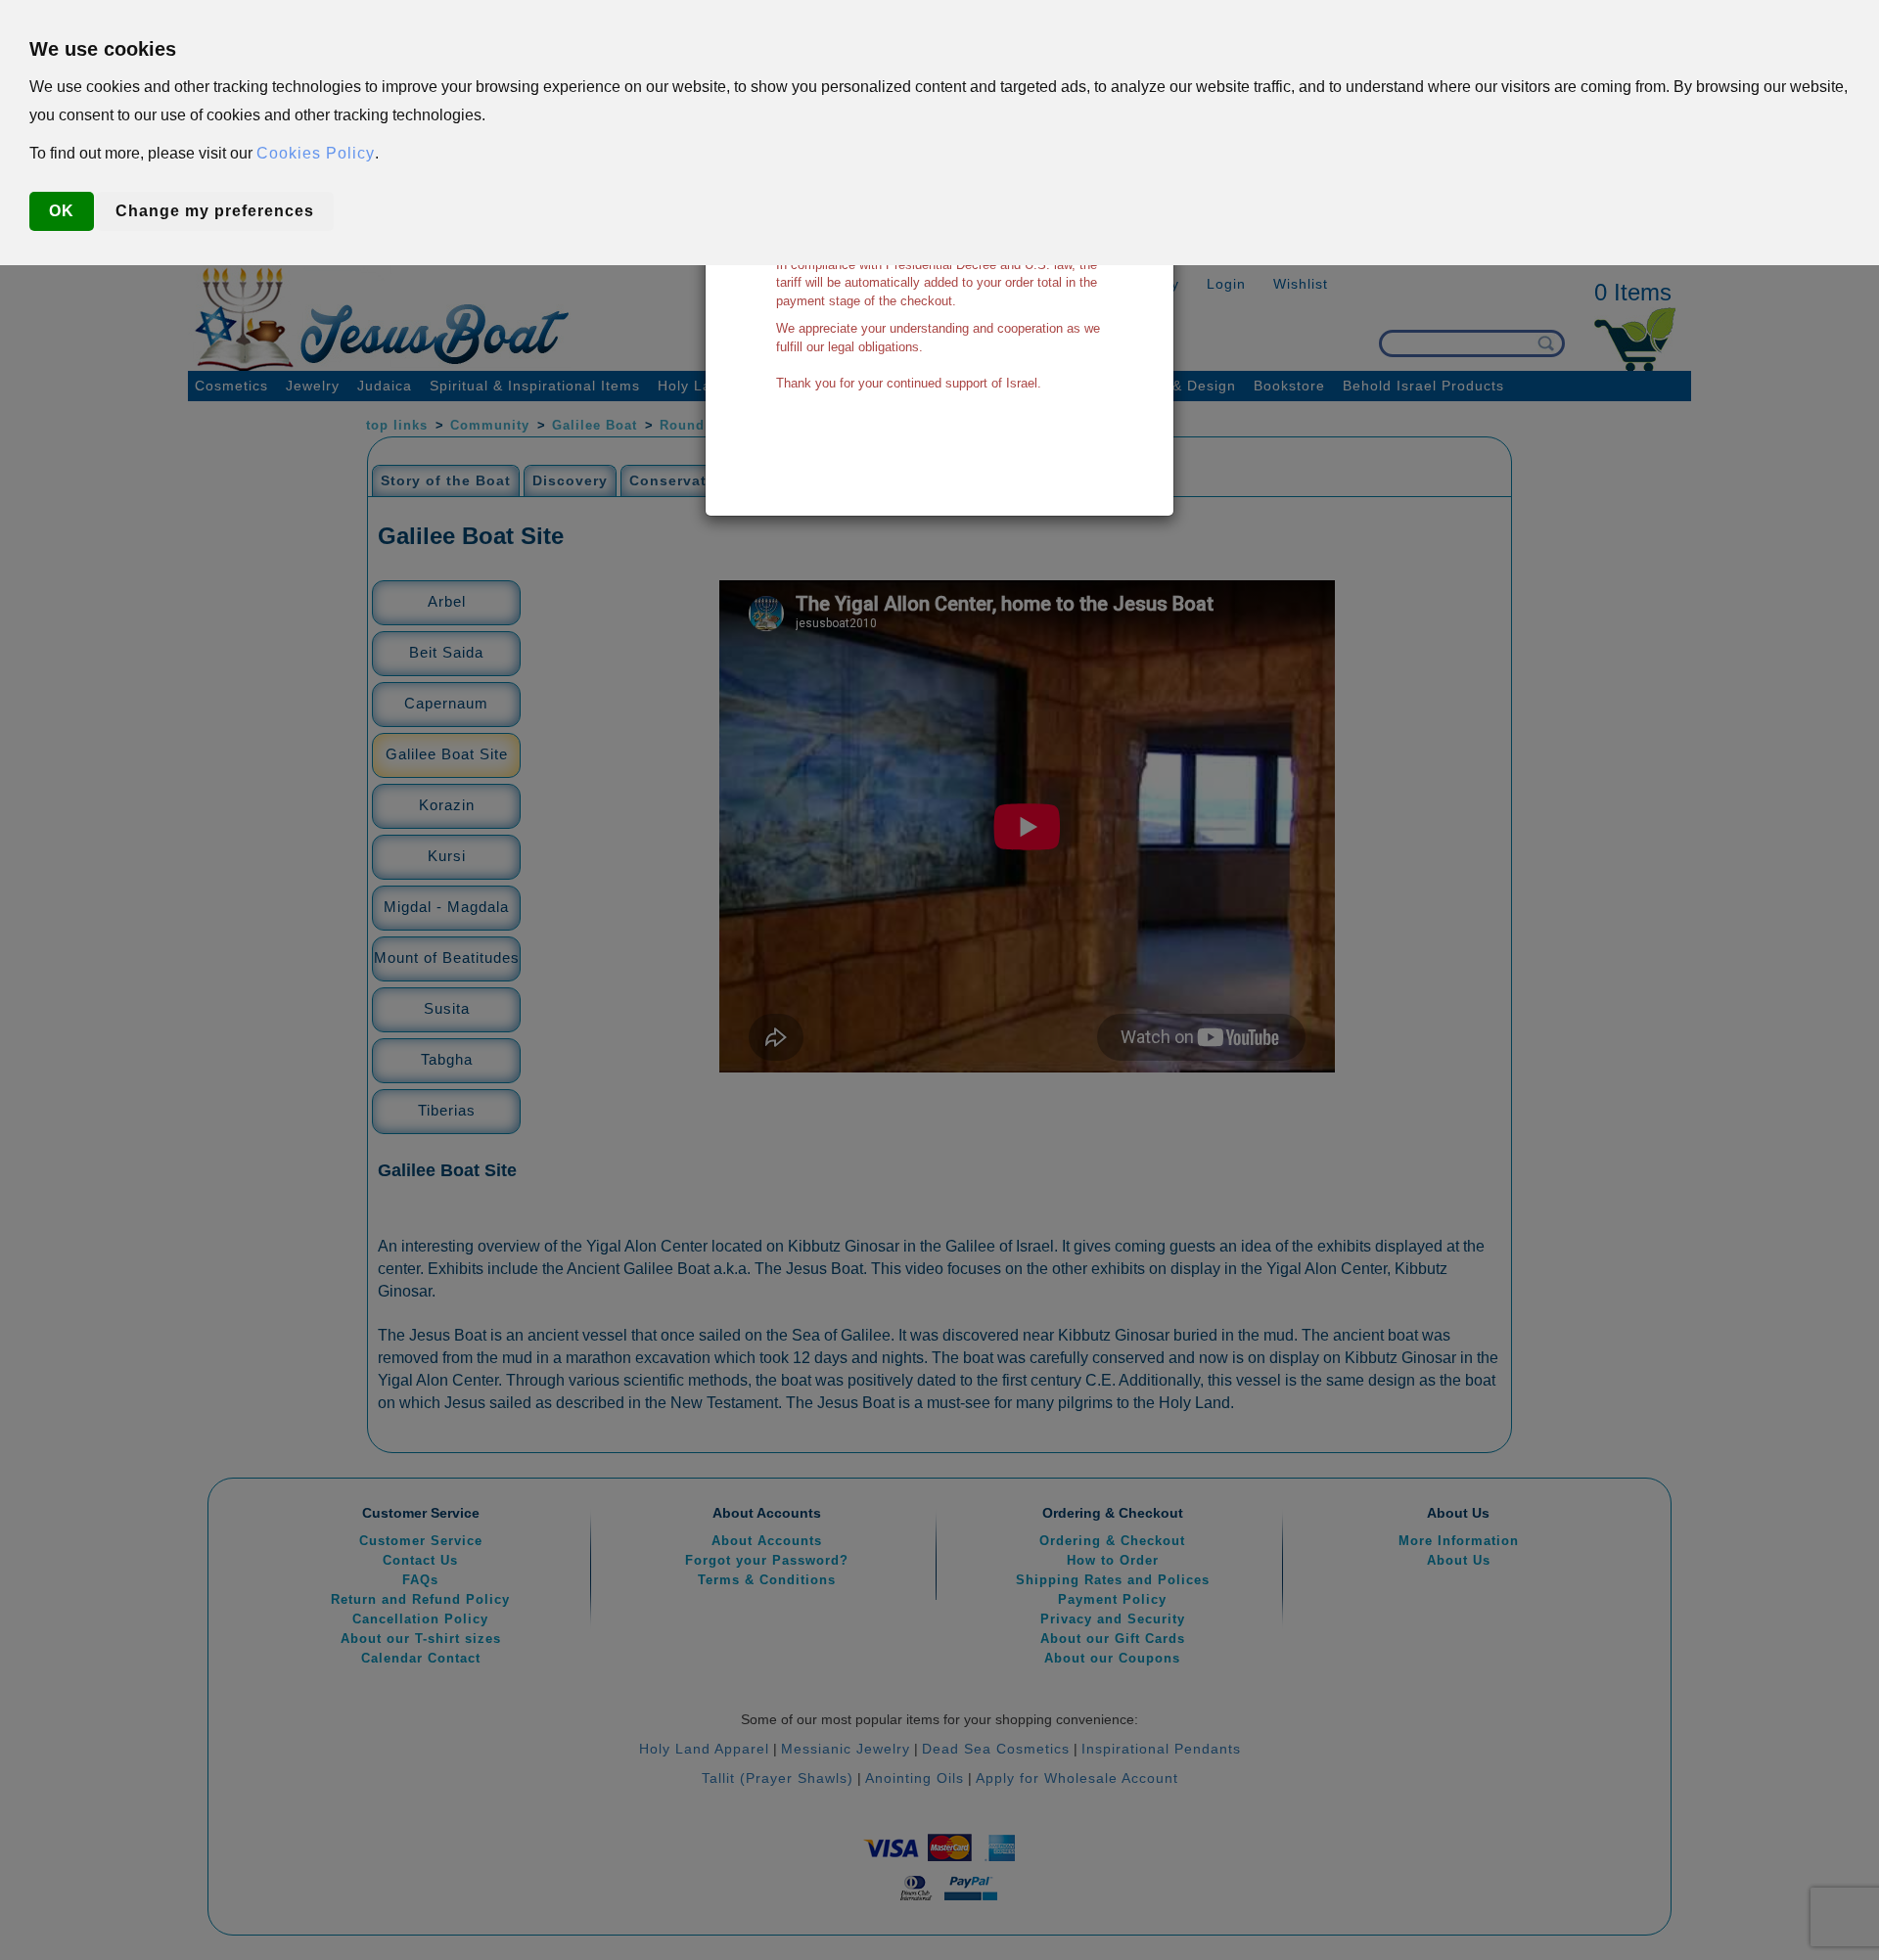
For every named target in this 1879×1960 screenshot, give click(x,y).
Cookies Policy (316, 153)
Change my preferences (215, 211)
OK (62, 211)
